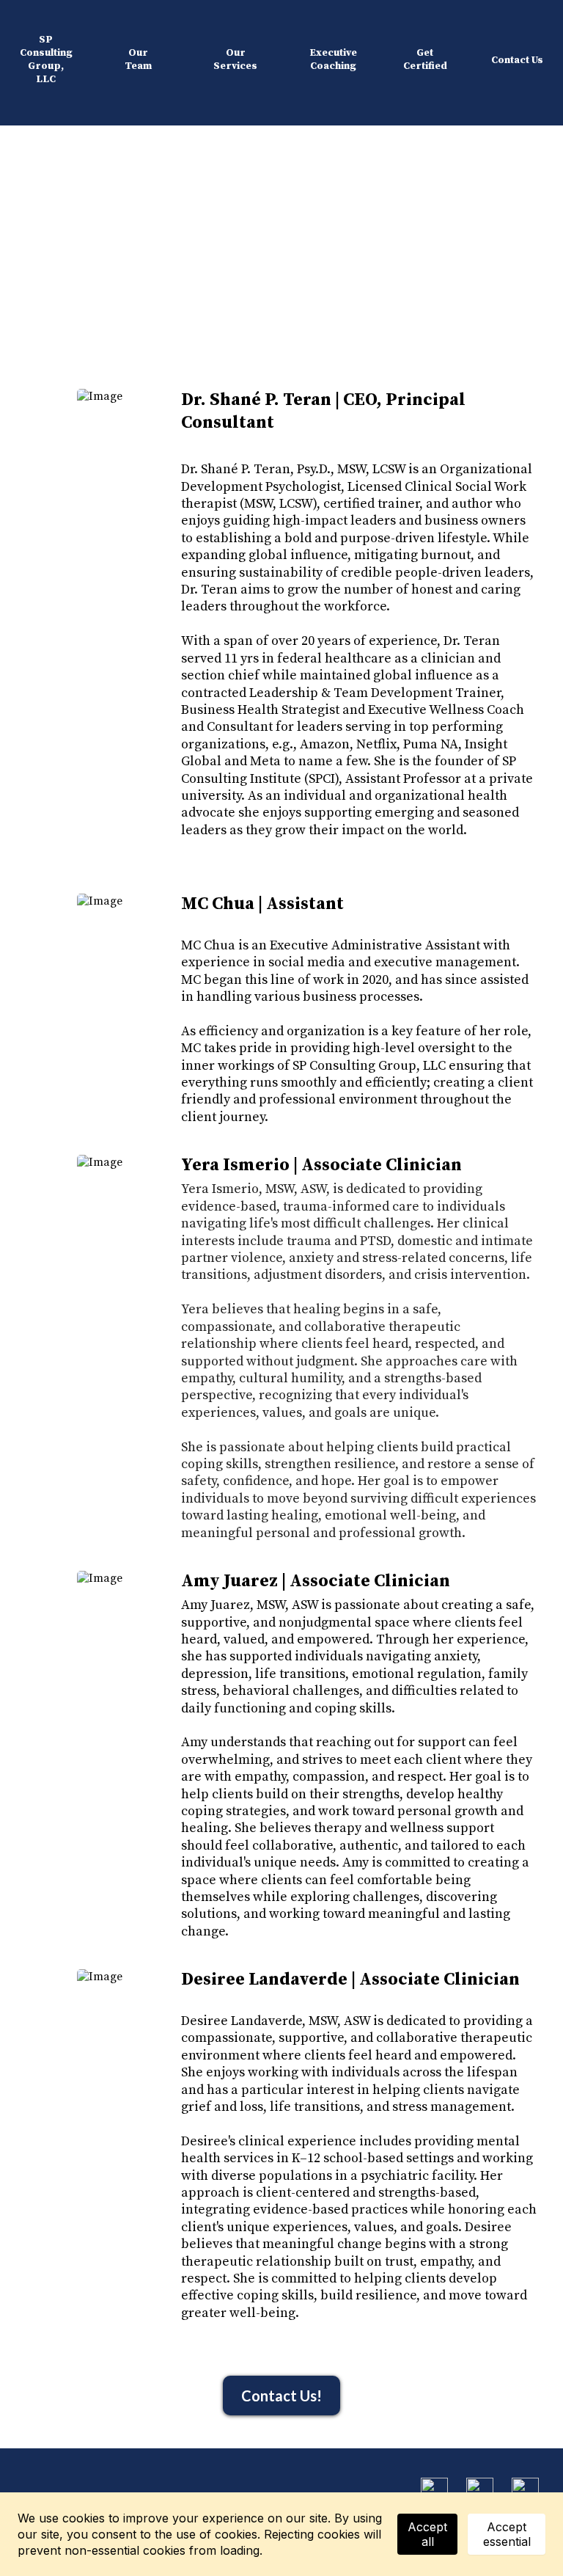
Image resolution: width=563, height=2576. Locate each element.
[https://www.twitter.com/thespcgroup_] (480, 2490)
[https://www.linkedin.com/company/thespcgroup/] (525, 2490)
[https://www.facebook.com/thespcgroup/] (434, 2490)
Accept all (427, 2534)
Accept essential (507, 2534)
